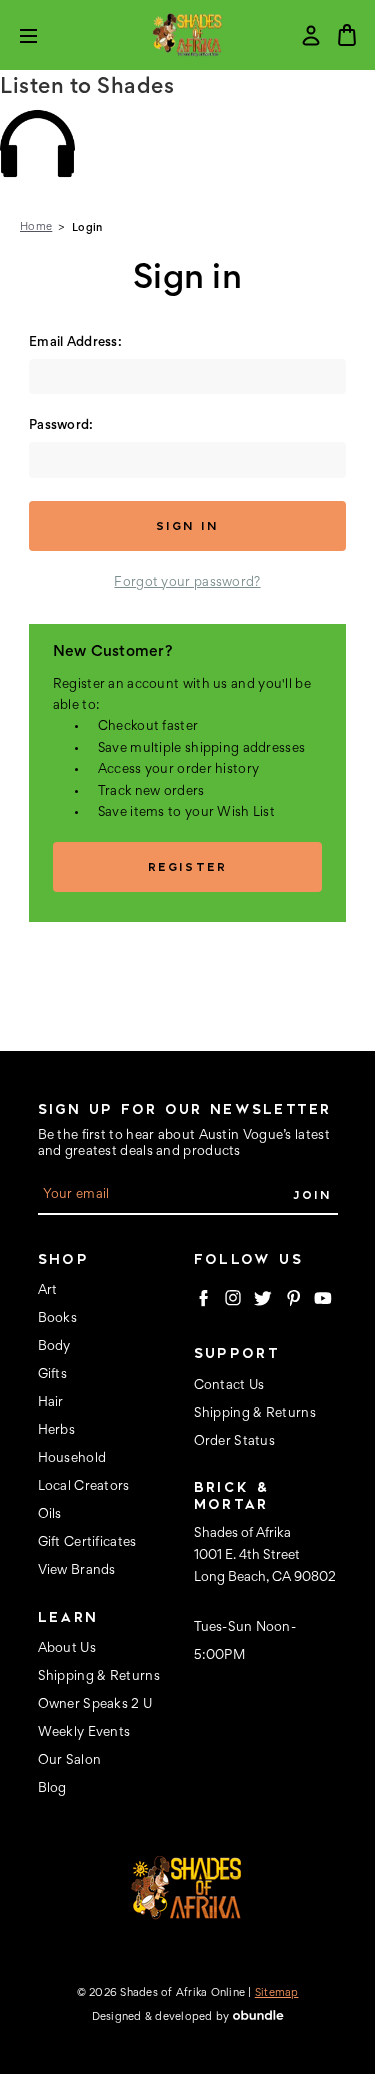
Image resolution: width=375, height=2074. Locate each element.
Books (58, 1319)
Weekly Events (84, 1733)
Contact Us (229, 1386)
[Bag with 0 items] (347, 35)
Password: (61, 426)
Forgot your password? (187, 583)
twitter (263, 1298)
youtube (323, 1298)
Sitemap (277, 1993)
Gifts (53, 1375)
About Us (67, 1649)
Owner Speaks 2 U (95, 1705)
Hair (51, 1403)
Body (54, 1347)
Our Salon (70, 1761)
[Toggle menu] (43, 35)
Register (187, 866)
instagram (233, 1298)
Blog (52, 1789)
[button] (187, 143)
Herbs (57, 1431)
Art (48, 1291)
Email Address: (75, 343)
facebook (203, 1298)
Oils (50, 1515)
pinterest (293, 1298)
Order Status (235, 1442)
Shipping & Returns (99, 1677)
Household (72, 1459)
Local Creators (84, 1487)
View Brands (77, 1571)
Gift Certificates (87, 1543)
